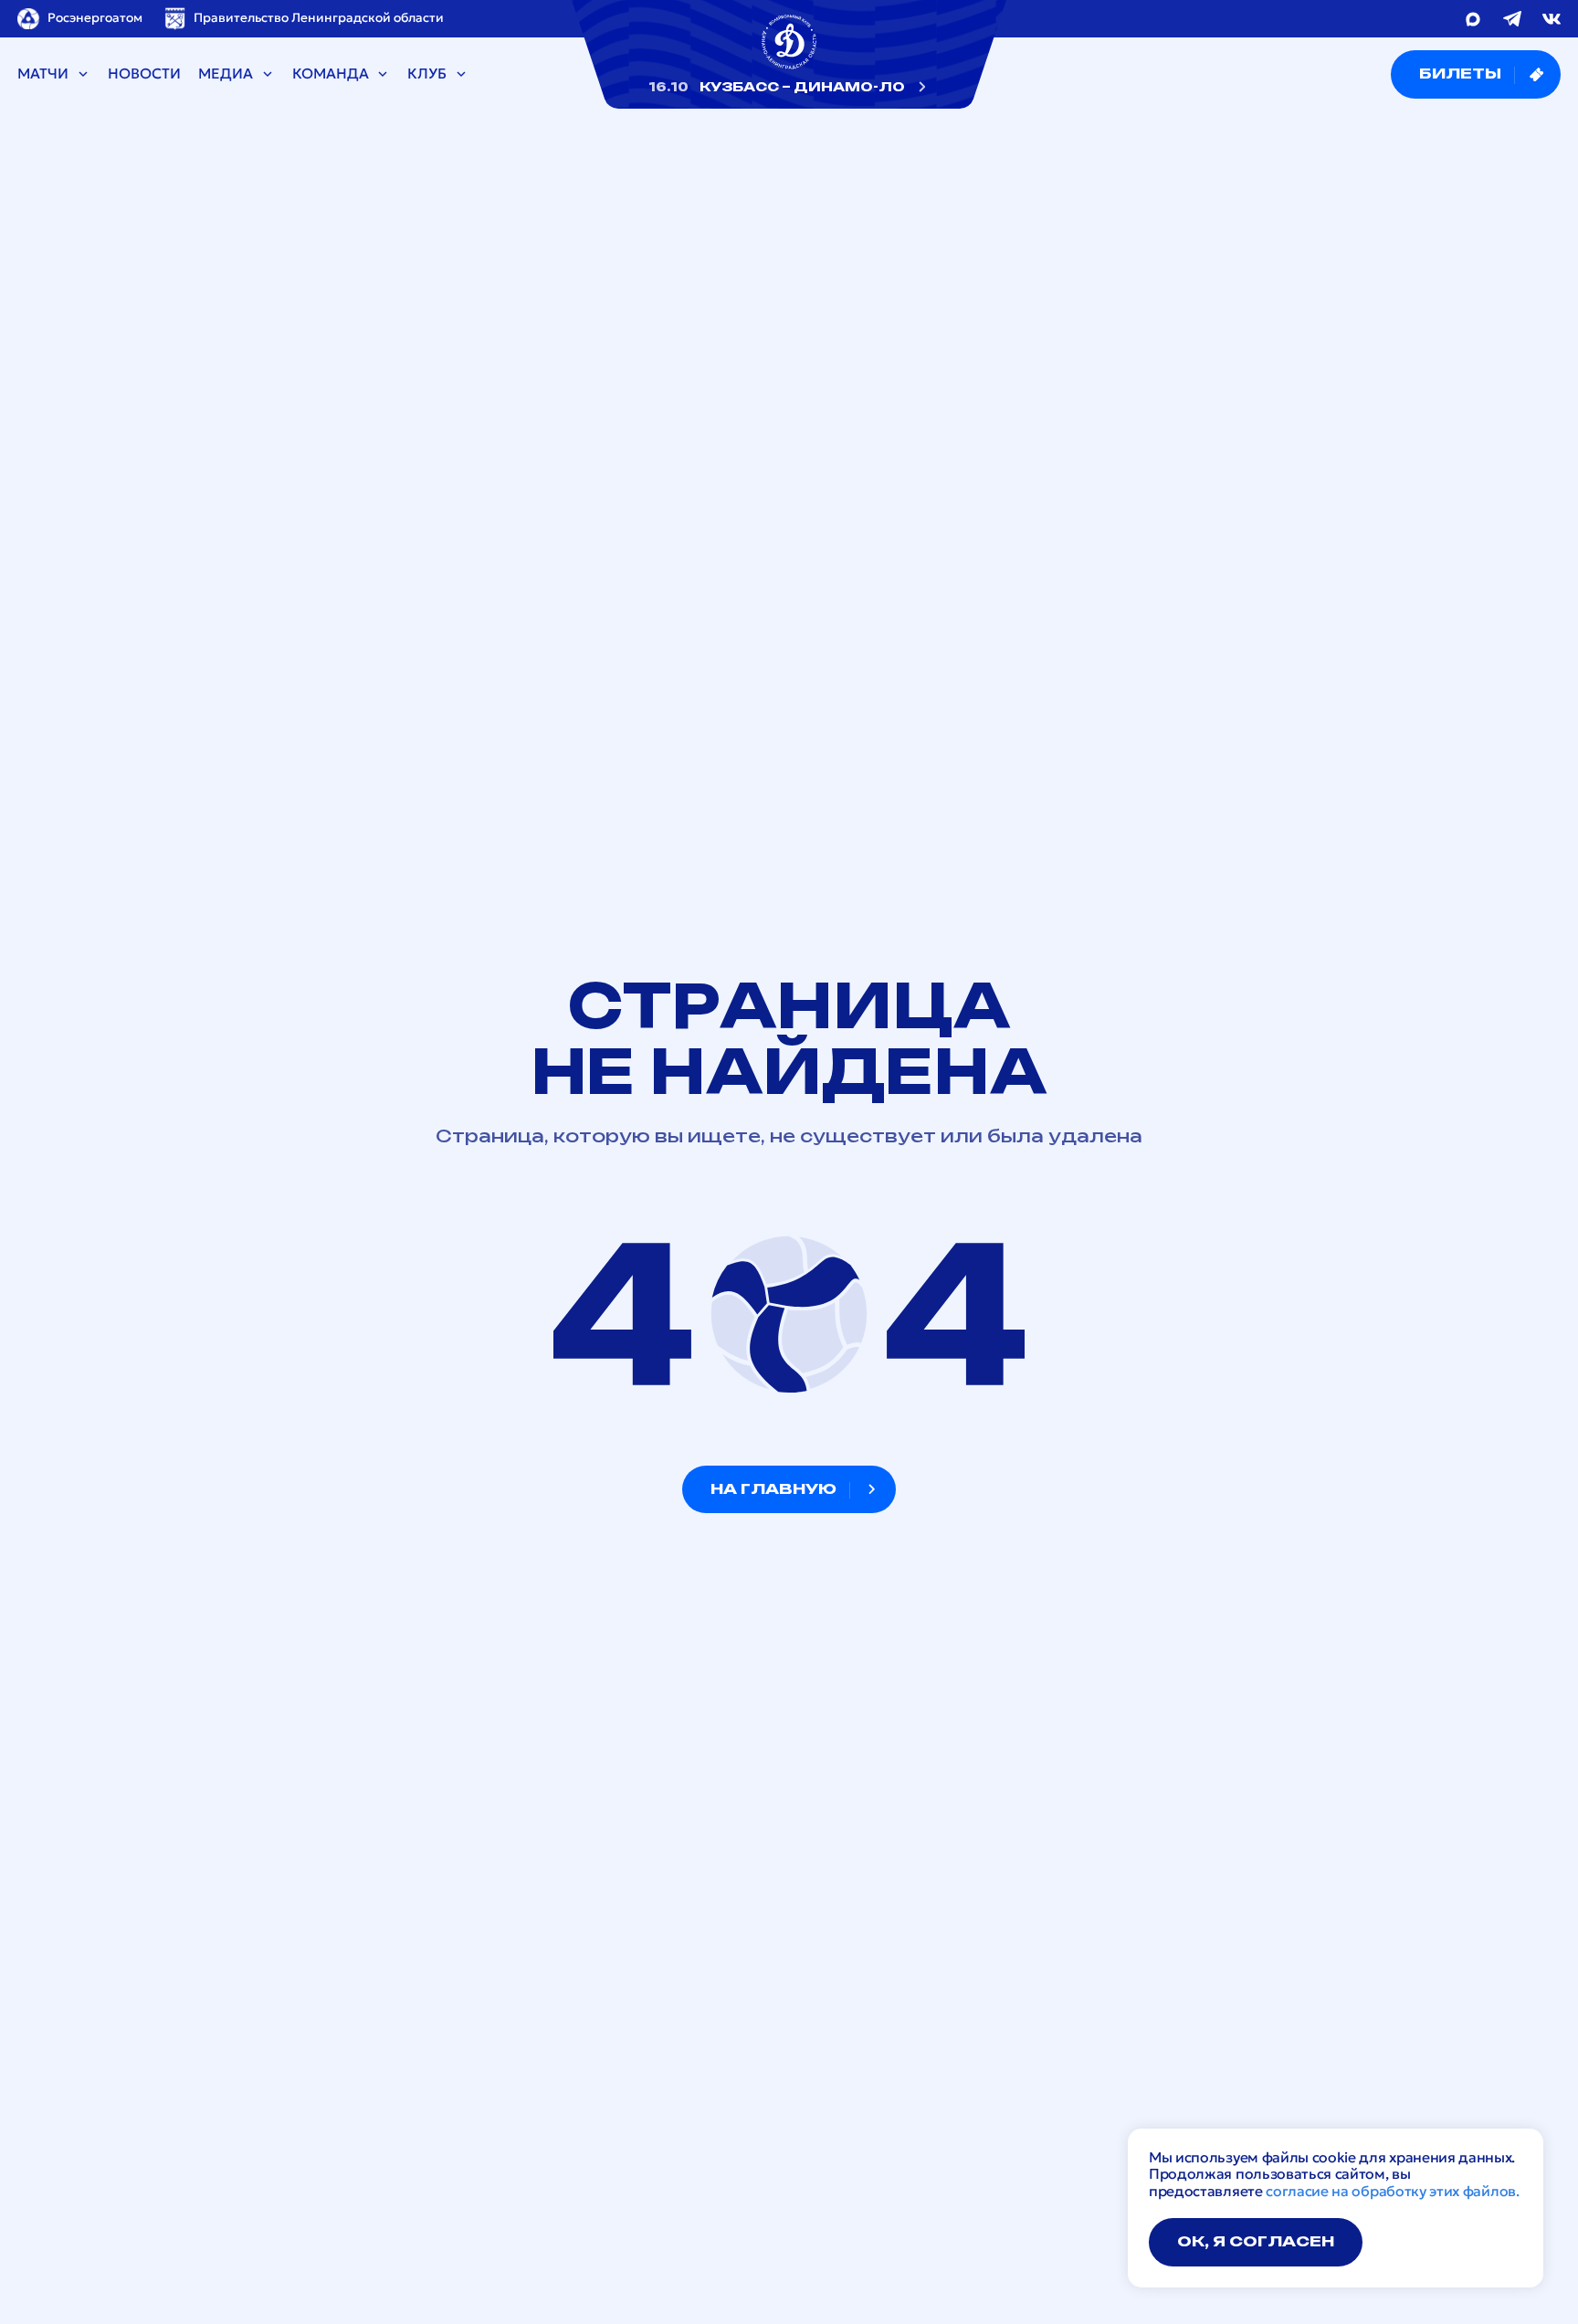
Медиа (226, 74)
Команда (331, 74)
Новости (144, 74)
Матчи (43, 74)
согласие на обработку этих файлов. (1392, 2191)
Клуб (427, 74)
